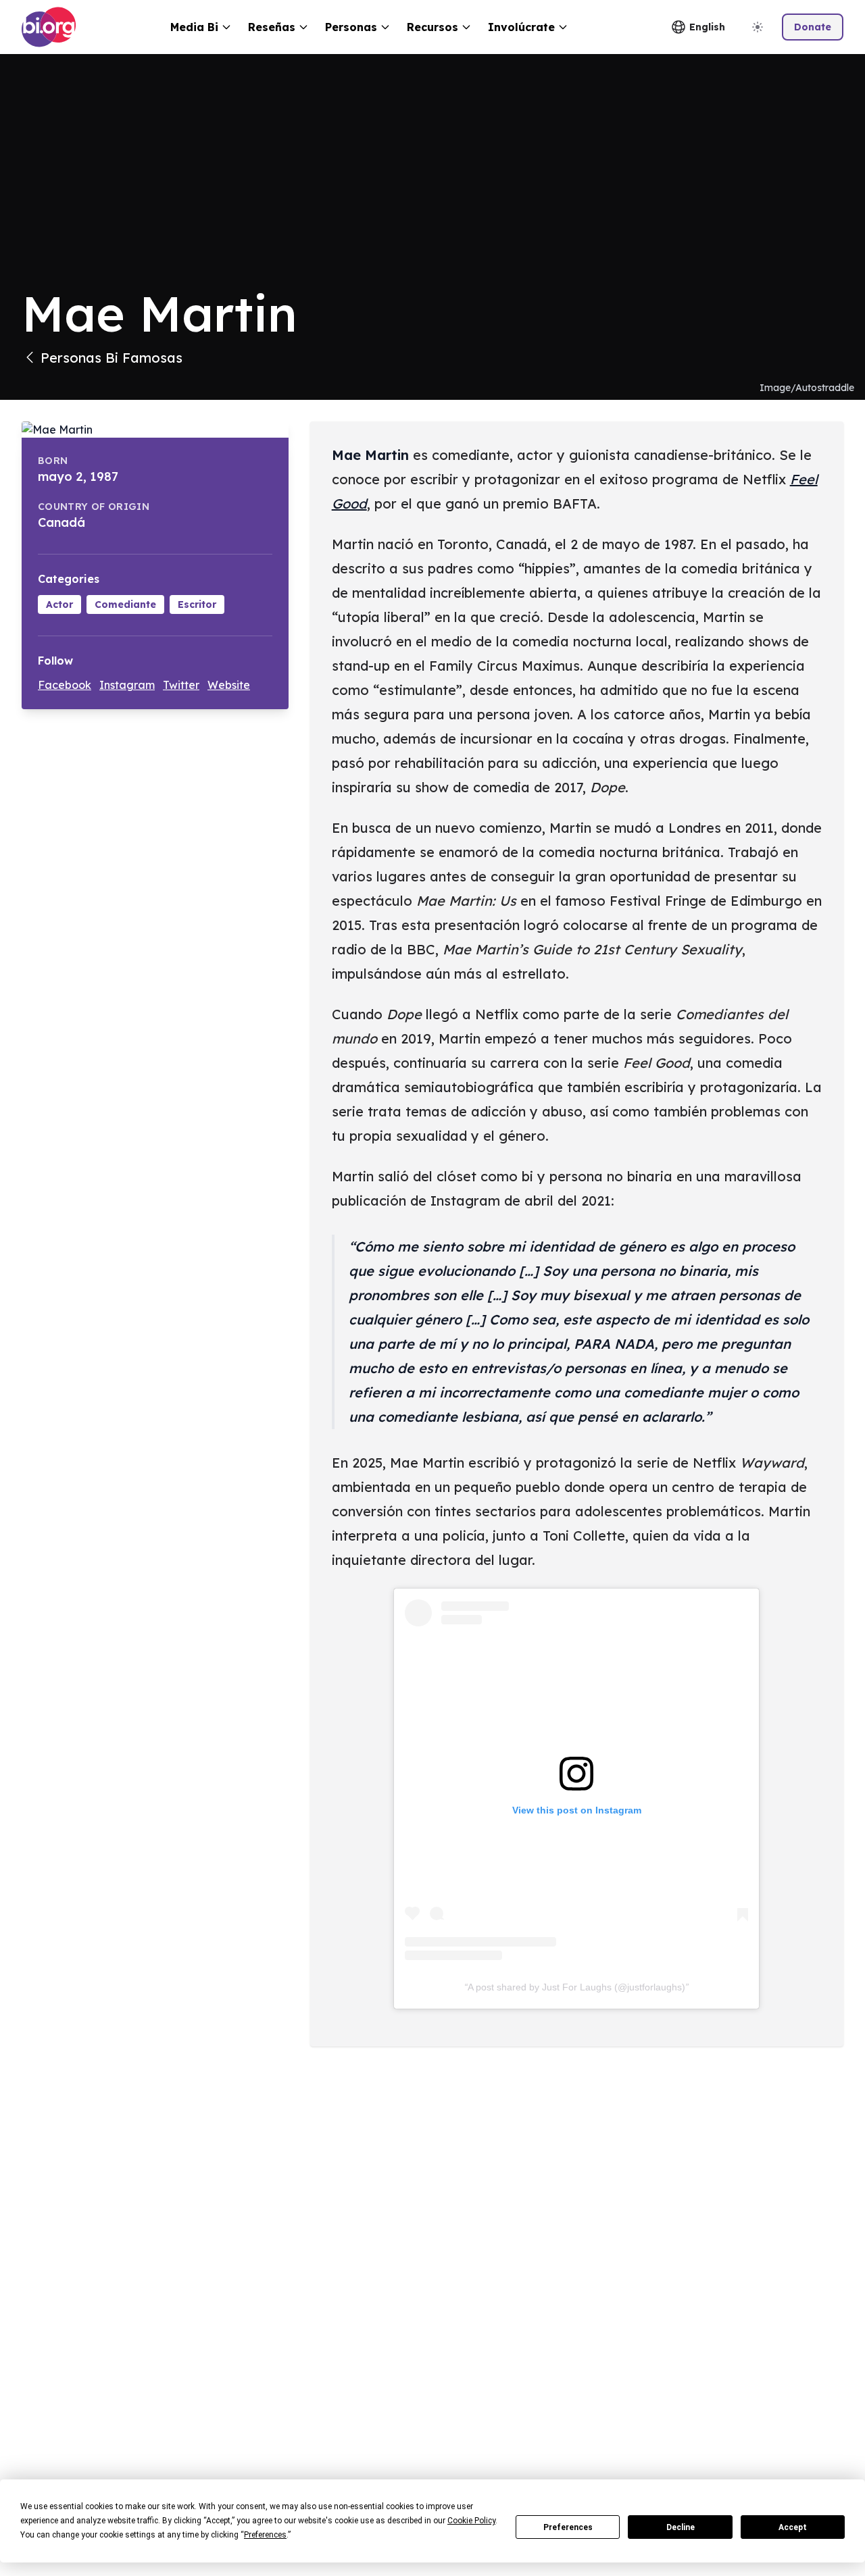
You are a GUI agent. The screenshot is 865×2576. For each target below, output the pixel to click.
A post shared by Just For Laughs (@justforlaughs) (576, 1987)
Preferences (568, 2527)
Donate (813, 27)
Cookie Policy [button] (471, 2521)
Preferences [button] (265, 2535)
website (229, 685)
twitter (181, 685)
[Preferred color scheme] (758, 27)
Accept (793, 2527)
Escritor (197, 604)
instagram (127, 685)
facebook (65, 685)
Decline (681, 2527)
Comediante (125, 604)
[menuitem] (201, 27)
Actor (59, 604)
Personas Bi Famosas (112, 358)
